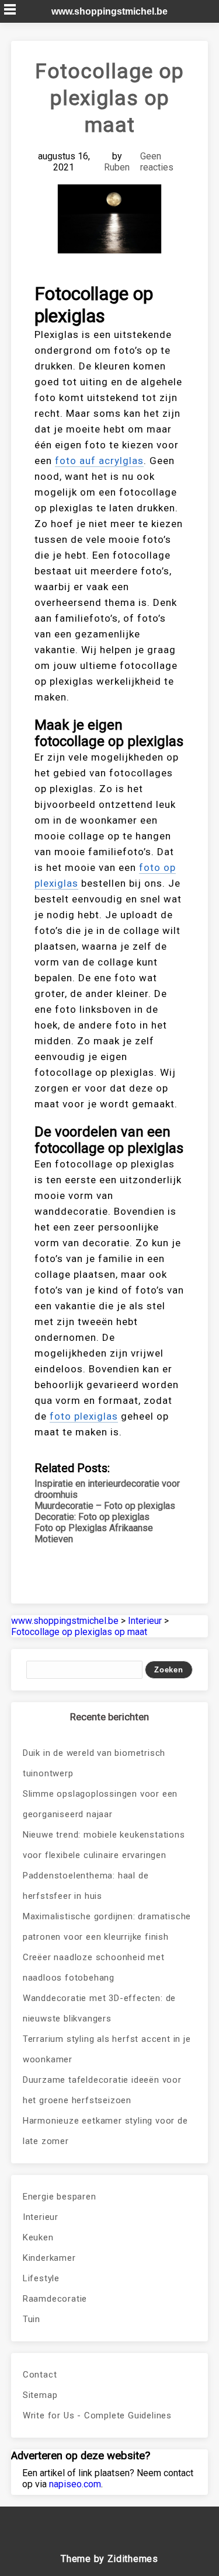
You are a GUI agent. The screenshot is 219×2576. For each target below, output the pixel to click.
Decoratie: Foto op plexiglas (92, 1517)
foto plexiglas (84, 1416)
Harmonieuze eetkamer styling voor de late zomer (105, 2131)
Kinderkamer (49, 2258)
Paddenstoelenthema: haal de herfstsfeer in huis (86, 1886)
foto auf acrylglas (99, 461)
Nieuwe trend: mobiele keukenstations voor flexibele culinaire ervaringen (104, 1845)
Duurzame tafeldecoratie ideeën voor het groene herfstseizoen (102, 2090)
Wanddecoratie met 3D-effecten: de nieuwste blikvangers (99, 2008)
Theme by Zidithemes (109, 2559)
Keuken (38, 2237)
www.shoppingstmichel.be (109, 11)
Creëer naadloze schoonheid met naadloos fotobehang (94, 1967)
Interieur (41, 2217)
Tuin (32, 2319)
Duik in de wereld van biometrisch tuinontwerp (94, 1763)
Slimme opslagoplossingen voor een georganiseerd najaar (100, 1804)
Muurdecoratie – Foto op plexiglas (105, 1506)
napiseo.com (75, 2484)
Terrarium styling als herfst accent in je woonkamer (107, 2049)
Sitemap (40, 2395)
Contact (40, 2375)
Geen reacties (157, 162)
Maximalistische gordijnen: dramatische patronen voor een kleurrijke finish (107, 1927)
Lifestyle (41, 2278)
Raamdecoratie (55, 2299)
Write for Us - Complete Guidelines (97, 2415)
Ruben (117, 167)
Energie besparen (60, 2197)
